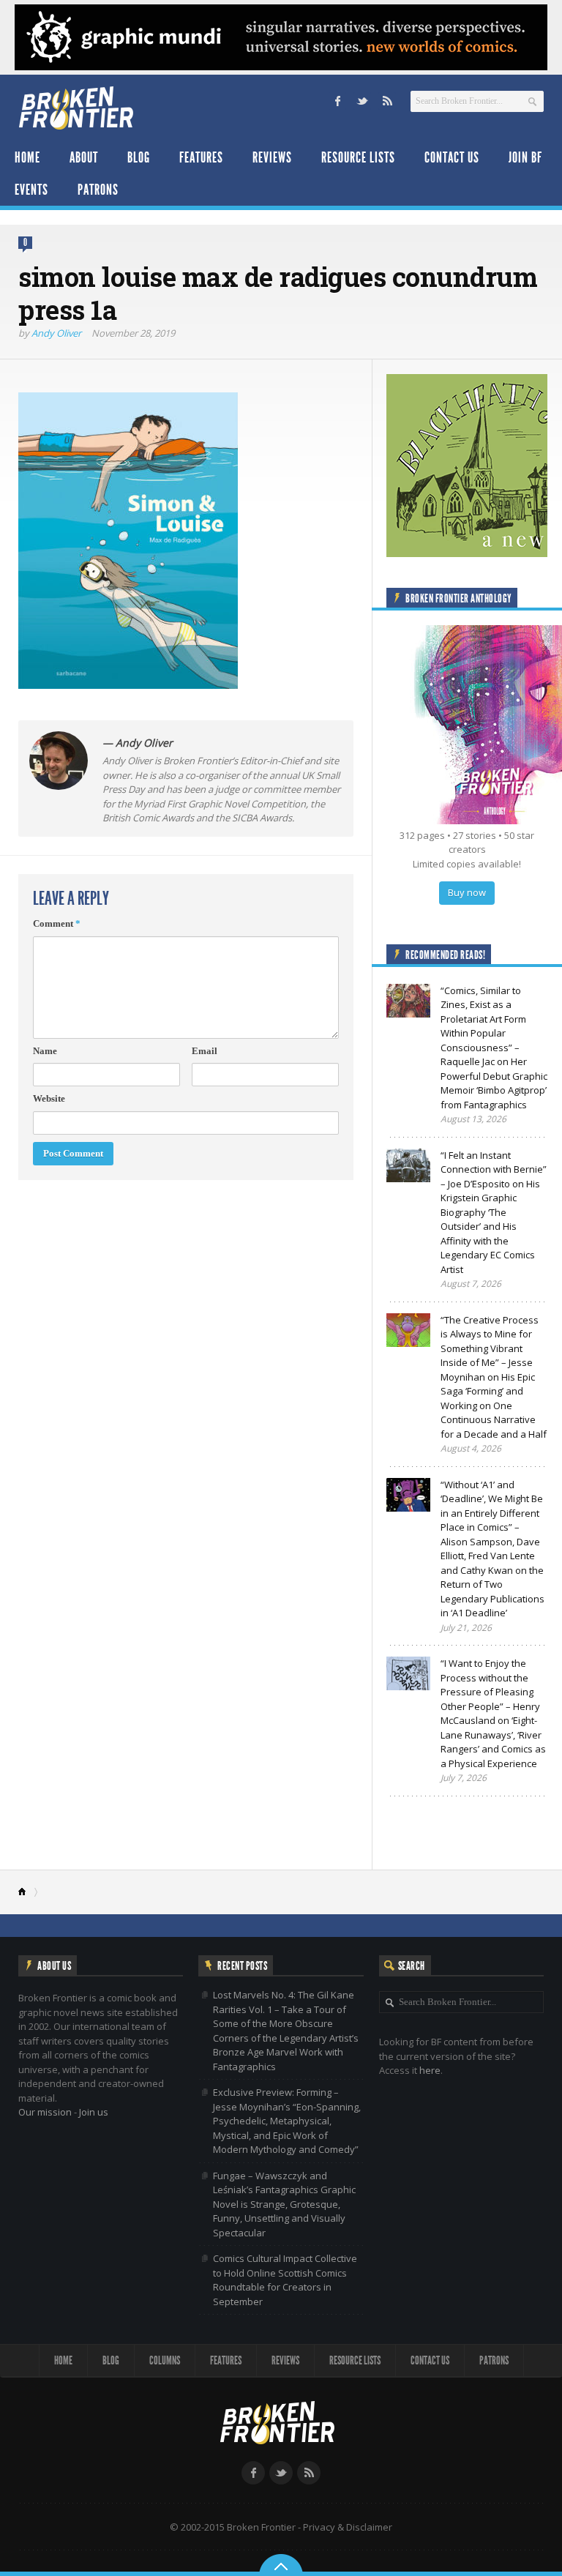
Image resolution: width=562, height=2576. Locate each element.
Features (201, 157)
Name (45, 1051)
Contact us (452, 157)
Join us (94, 2112)
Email (205, 1051)
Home (27, 157)
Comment (57, 923)
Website (49, 1098)
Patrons (98, 190)
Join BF (525, 157)
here (430, 2070)
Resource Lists (358, 157)
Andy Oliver (56, 333)
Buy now (467, 892)
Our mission (45, 2112)
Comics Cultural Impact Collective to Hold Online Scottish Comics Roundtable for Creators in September (285, 2280)
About (84, 157)
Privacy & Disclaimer (348, 2527)
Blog (139, 157)
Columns (165, 2360)
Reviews (272, 157)
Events (31, 190)
